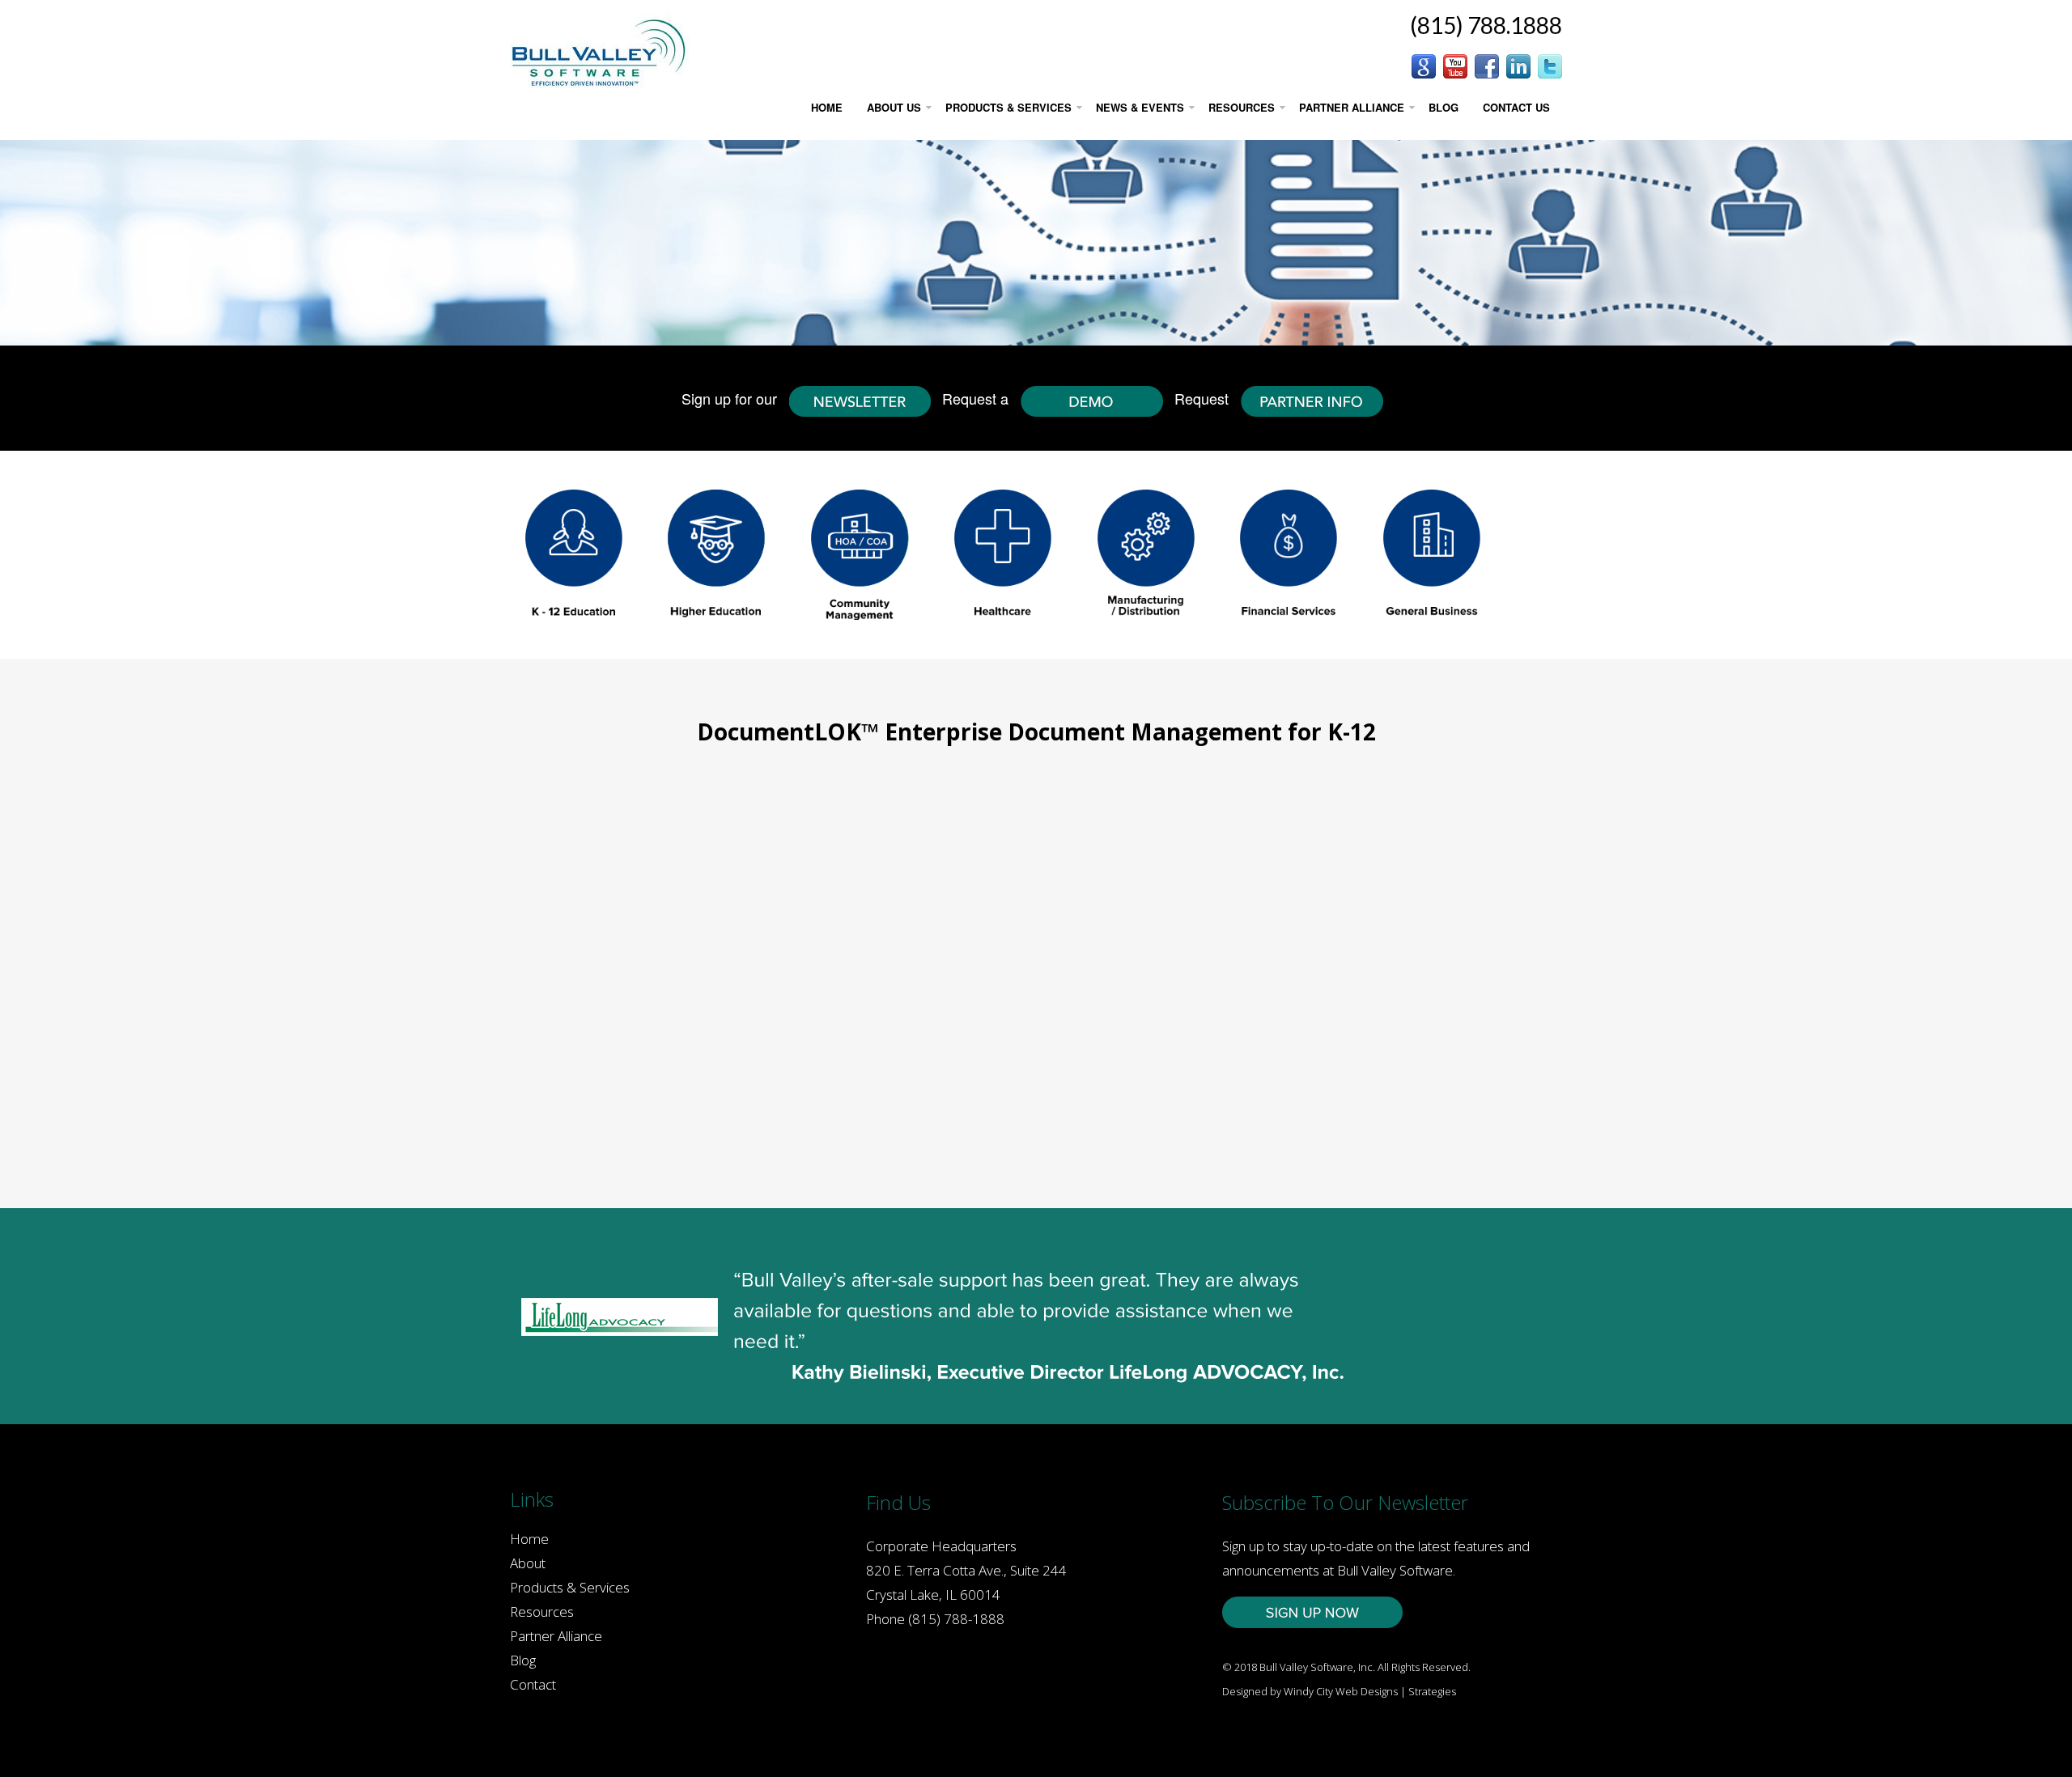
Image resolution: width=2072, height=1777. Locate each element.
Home (529, 1539)
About (528, 1563)
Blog (523, 1660)
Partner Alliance (556, 1636)
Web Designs (1367, 1691)
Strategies (1432, 1691)
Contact (533, 1684)
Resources (542, 1612)
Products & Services (570, 1587)
